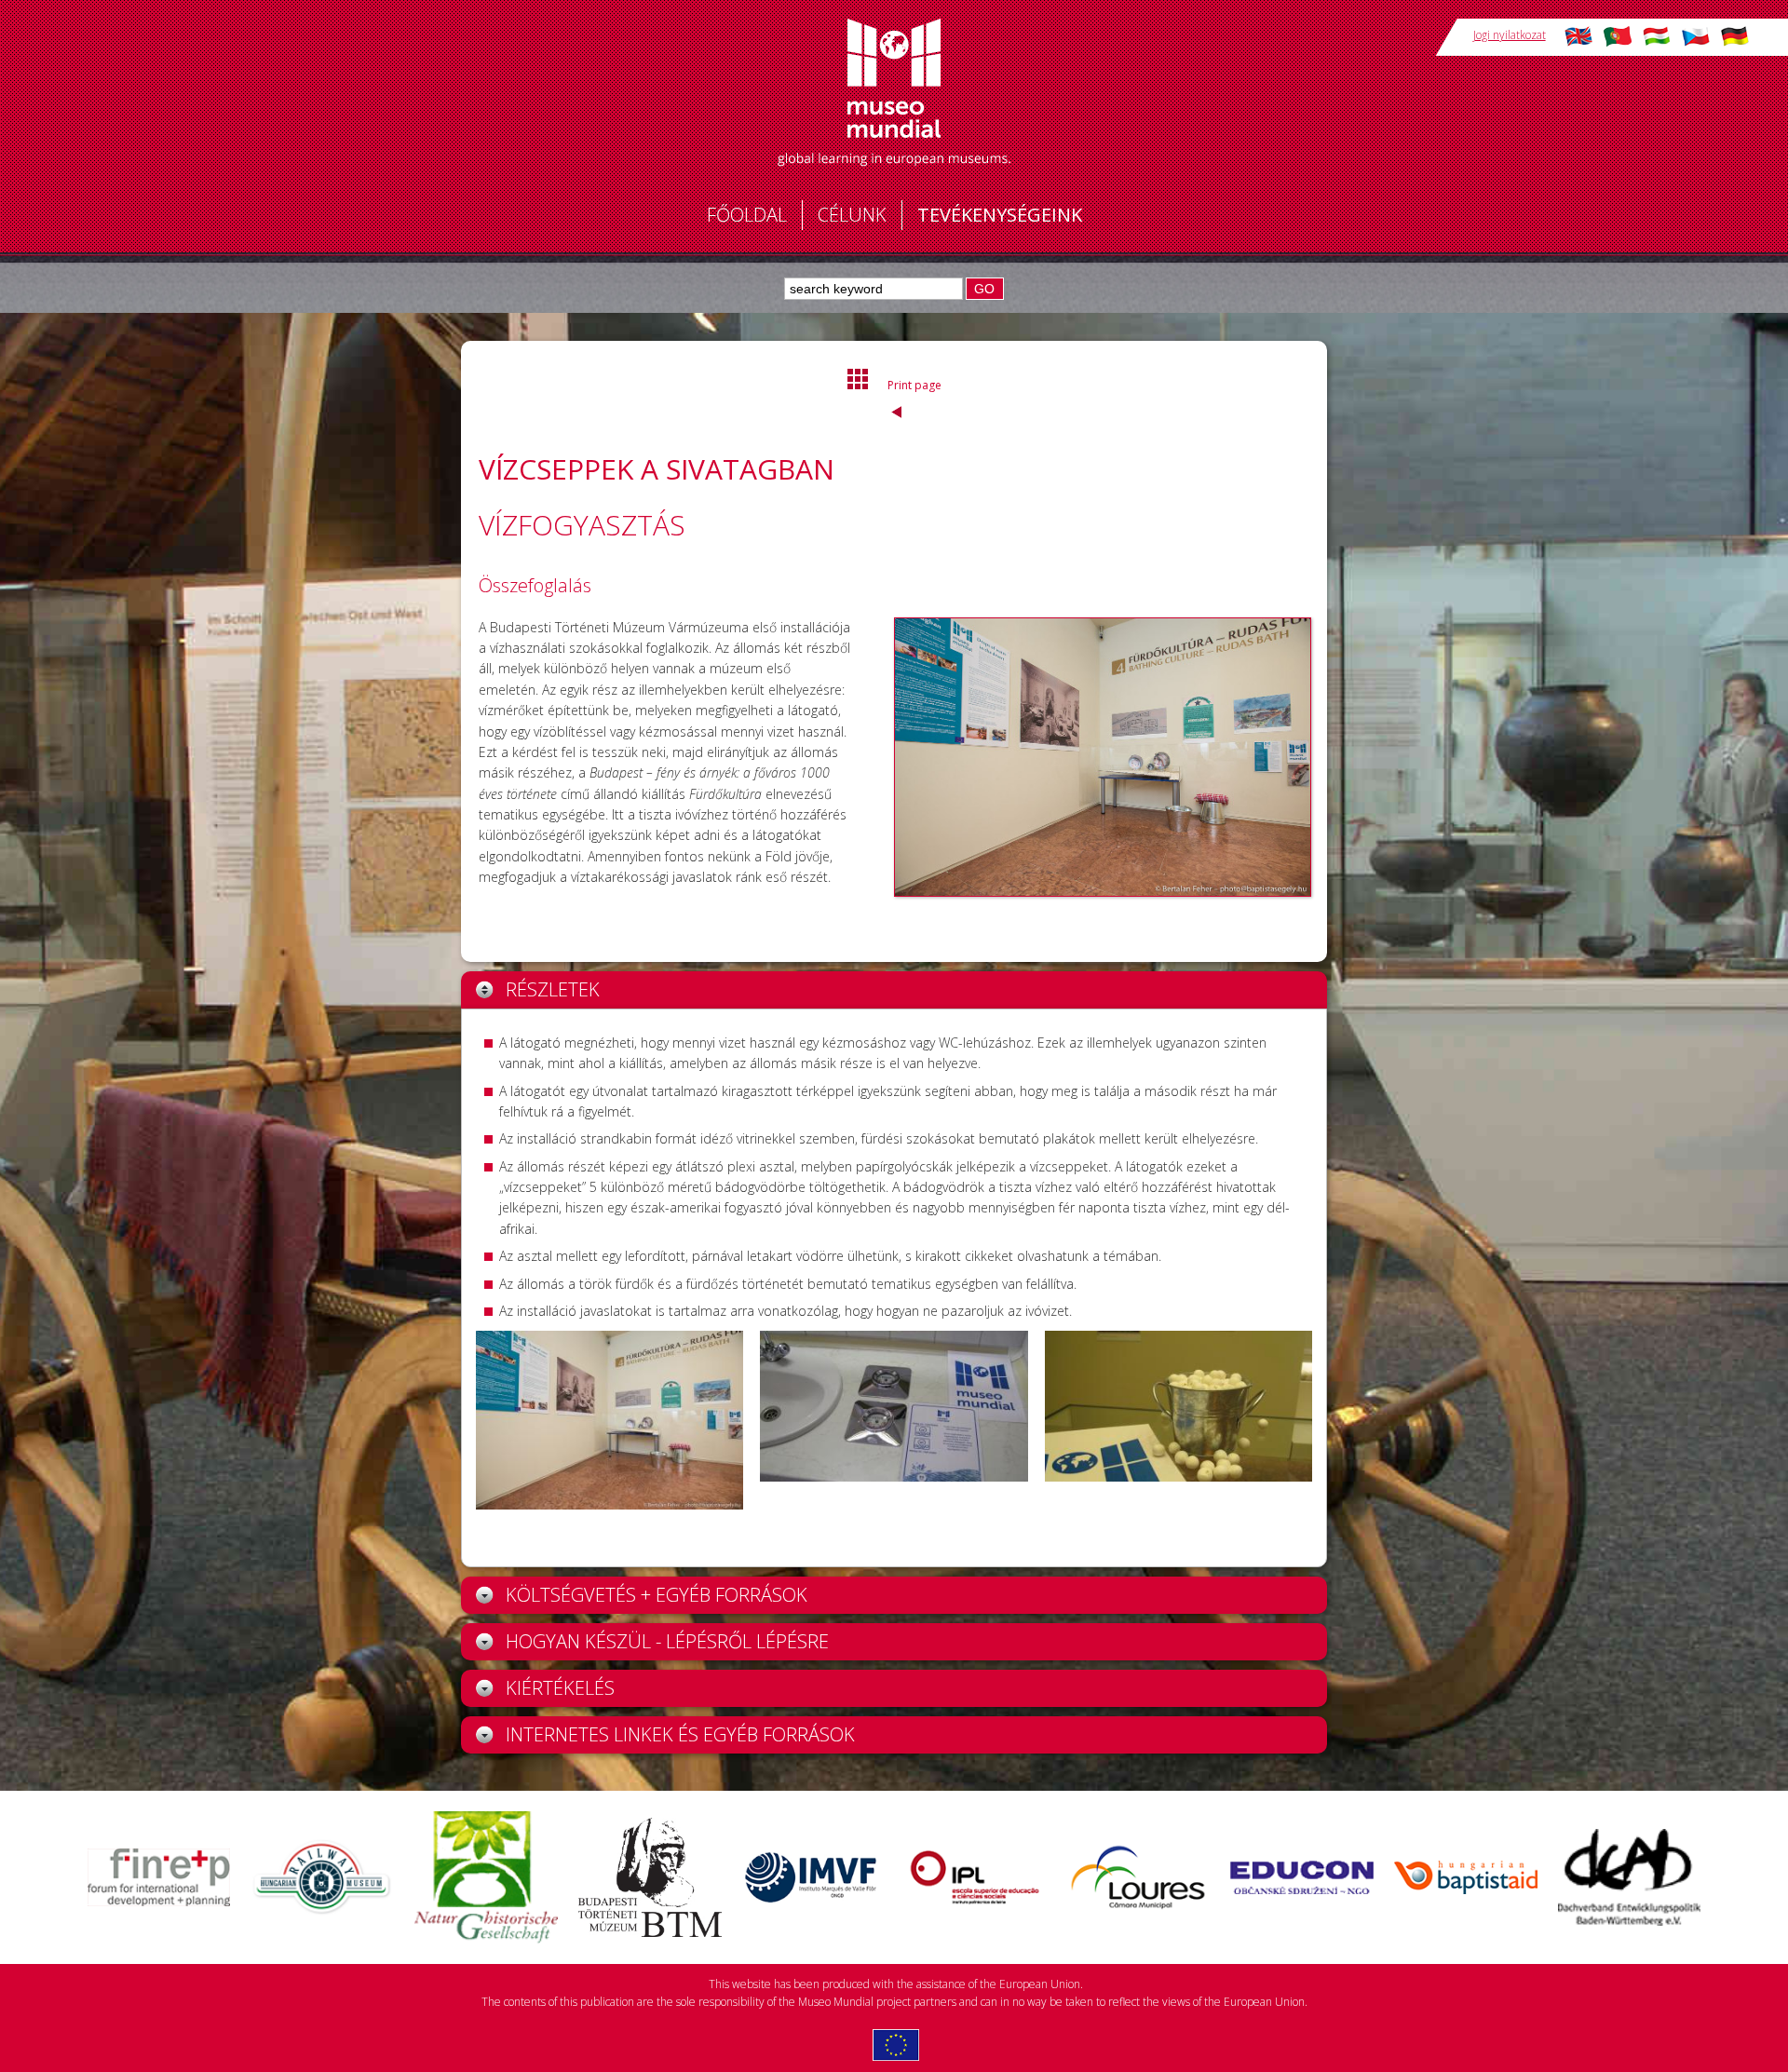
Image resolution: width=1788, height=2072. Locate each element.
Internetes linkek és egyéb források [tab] (680, 1734)
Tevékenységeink (1000, 215)
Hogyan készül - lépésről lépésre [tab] (667, 1641)
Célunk (852, 215)
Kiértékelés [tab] (560, 1688)
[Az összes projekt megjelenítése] (859, 386)
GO (984, 289)
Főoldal (747, 215)
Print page (914, 385)
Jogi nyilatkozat (1510, 35)
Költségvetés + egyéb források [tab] (657, 1595)
